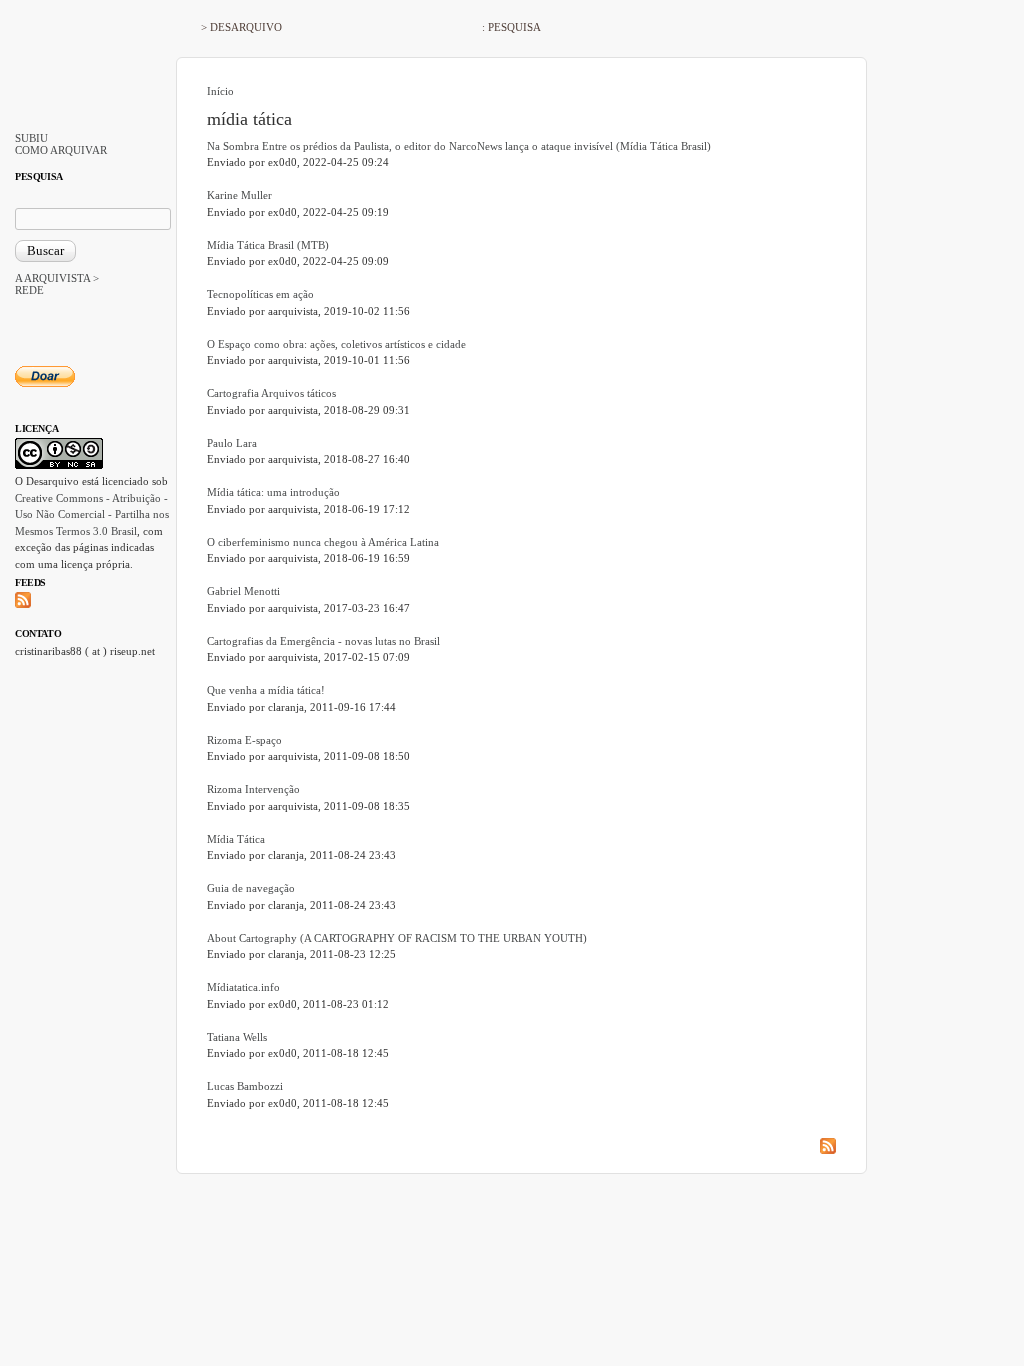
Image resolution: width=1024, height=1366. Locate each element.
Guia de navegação (251, 888)
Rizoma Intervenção (253, 789)
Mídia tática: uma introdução (273, 492)
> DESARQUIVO (241, 27)
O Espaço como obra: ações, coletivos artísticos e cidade (336, 344)
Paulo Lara (232, 443)
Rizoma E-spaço (244, 740)
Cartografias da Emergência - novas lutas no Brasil (323, 641)
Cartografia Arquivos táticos (271, 393)
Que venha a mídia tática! (266, 690)
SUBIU (31, 138)
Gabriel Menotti (243, 591)
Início (220, 91)
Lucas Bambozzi (245, 1086)
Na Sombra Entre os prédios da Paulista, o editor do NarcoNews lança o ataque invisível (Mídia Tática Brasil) (459, 146)
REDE (29, 290)
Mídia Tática (236, 839)
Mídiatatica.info (243, 987)
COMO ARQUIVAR (61, 150)
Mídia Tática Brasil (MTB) (268, 245)
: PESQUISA (511, 27)
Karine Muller (239, 195)
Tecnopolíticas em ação (260, 294)
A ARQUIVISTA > (57, 278)
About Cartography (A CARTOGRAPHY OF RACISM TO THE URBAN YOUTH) (397, 938)
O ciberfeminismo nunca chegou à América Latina (323, 542)
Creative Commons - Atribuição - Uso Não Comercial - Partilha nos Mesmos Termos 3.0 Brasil (92, 514)
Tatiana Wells (237, 1037)
